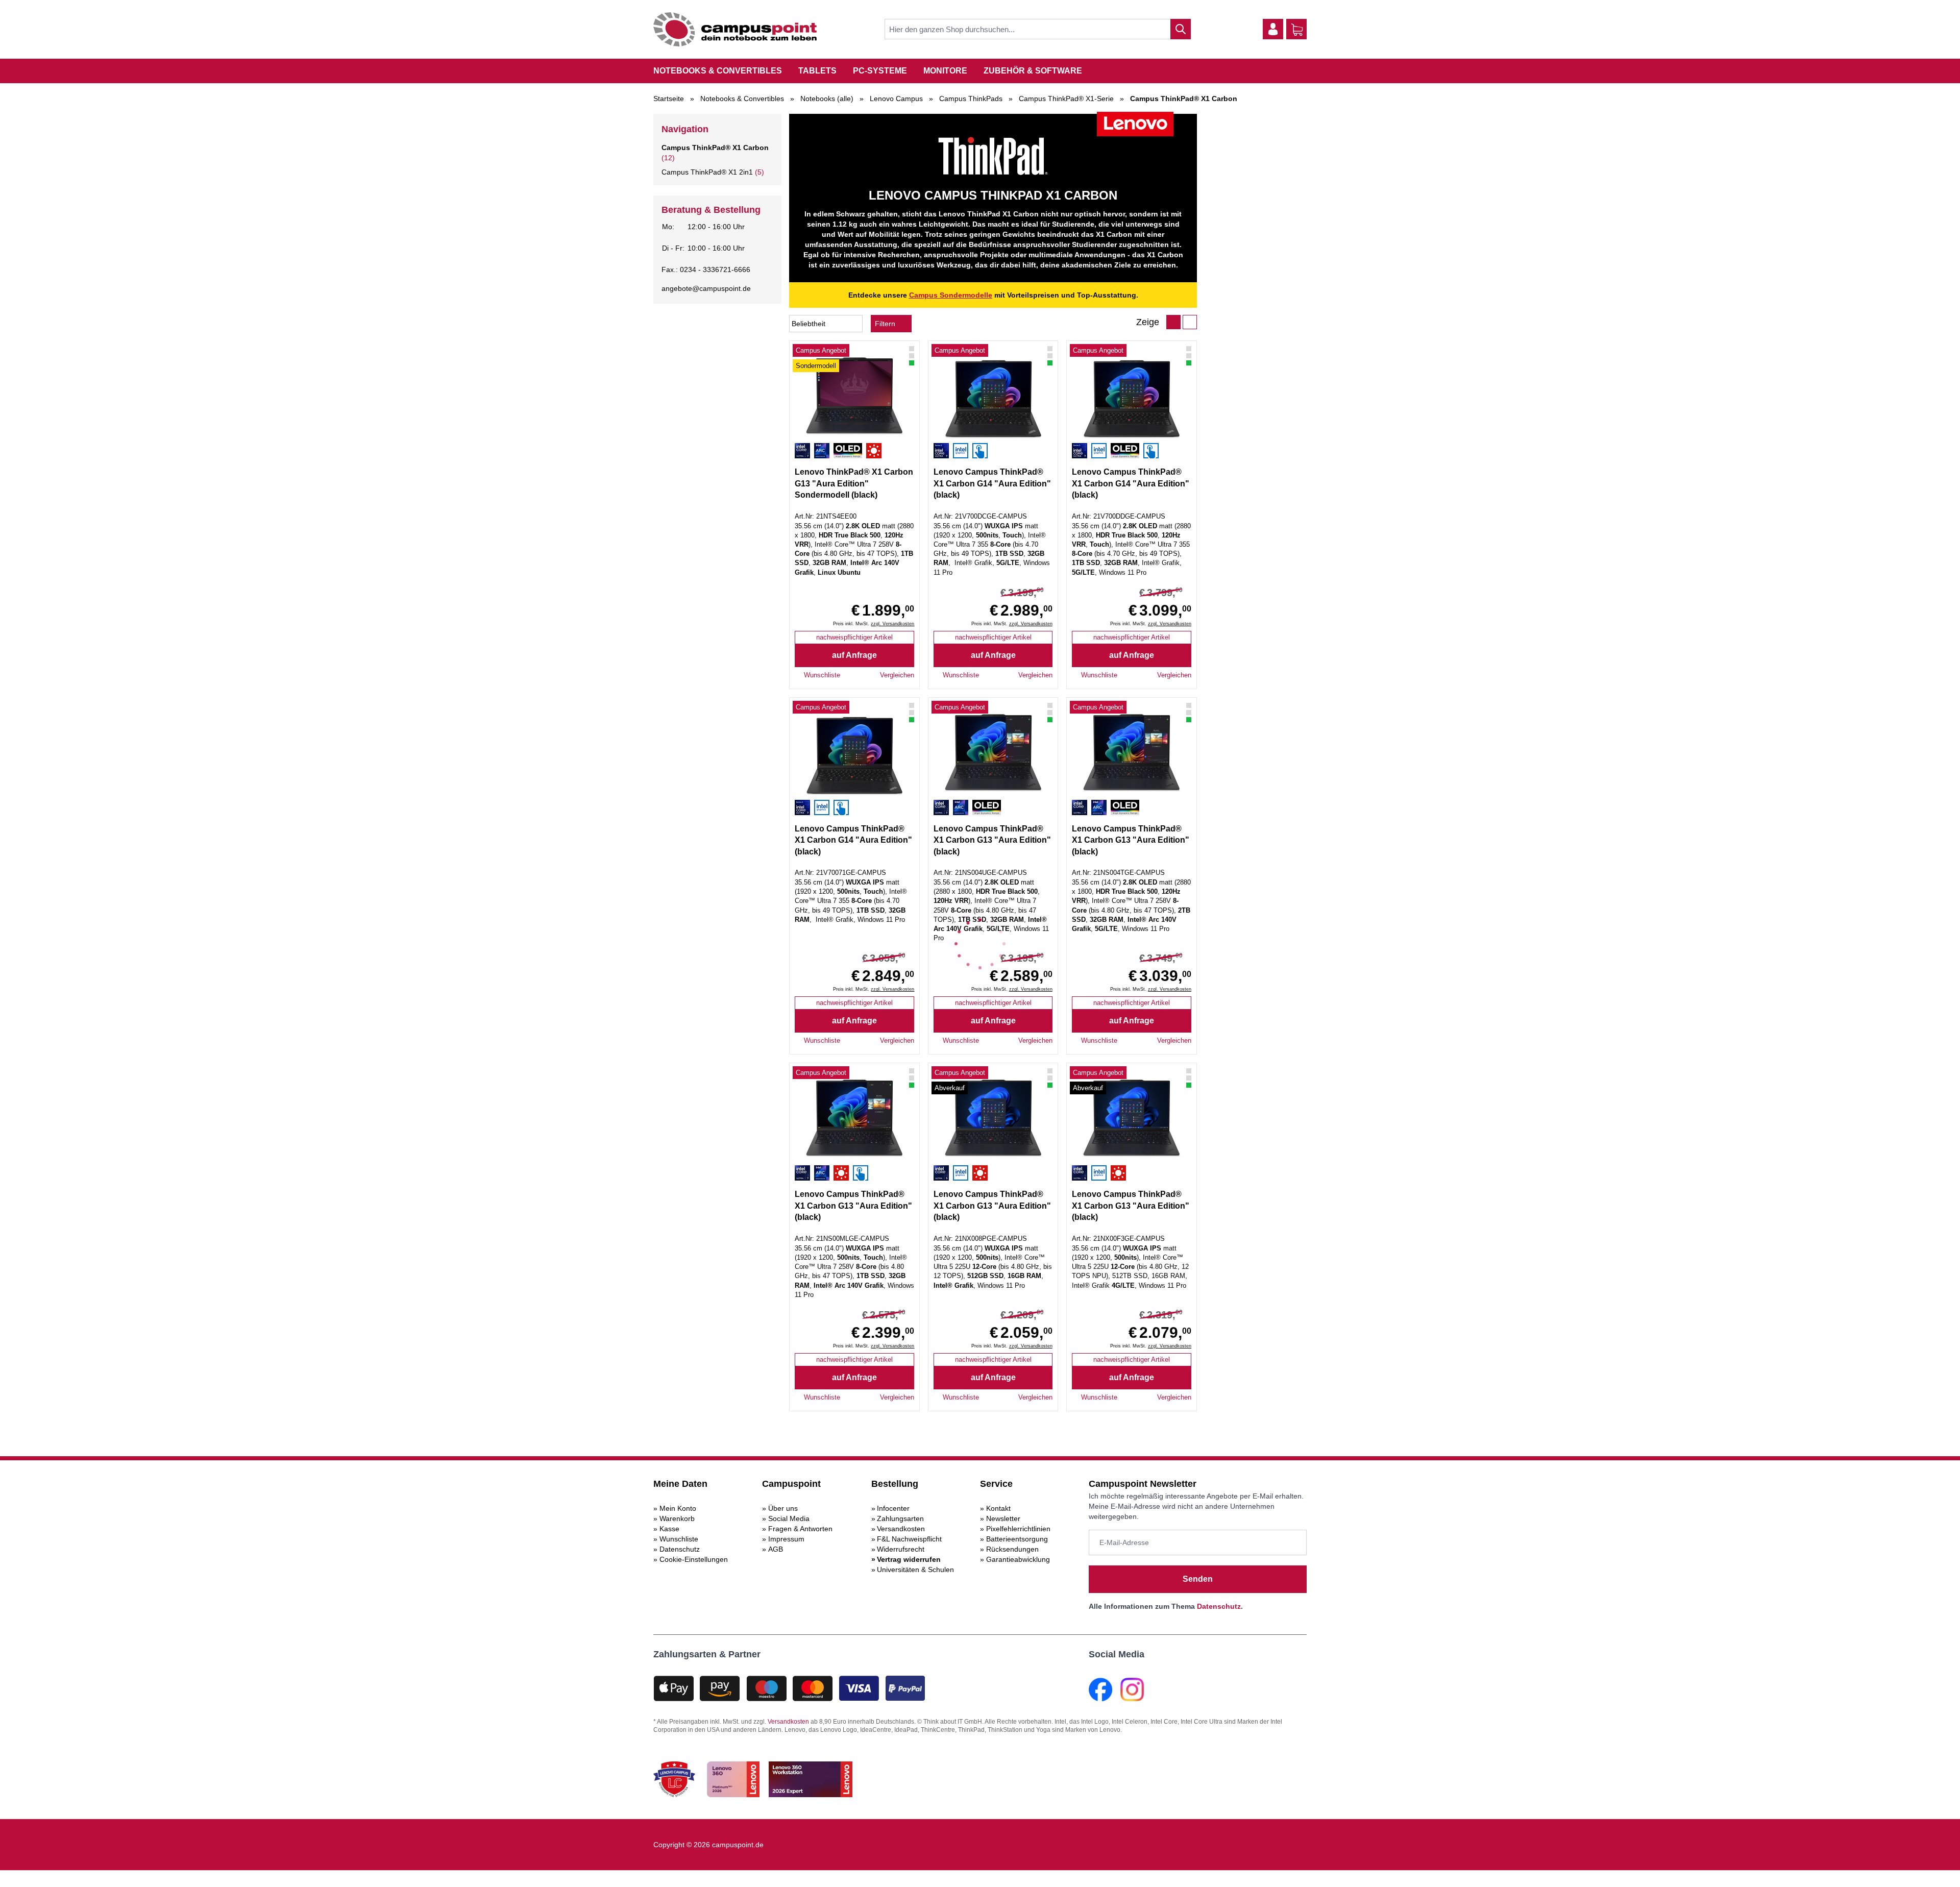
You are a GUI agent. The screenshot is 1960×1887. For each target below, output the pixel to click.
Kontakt (998, 1508)
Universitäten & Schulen (915, 1570)
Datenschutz (680, 1549)
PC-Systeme (880, 71)
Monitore (945, 71)
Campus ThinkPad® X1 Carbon (715, 148)
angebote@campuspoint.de (706, 288)
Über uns (783, 1508)
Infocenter (893, 1508)
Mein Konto (678, 1508)
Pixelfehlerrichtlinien (1018, 1529)
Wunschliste (679, 1539)
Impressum (786, 1539)
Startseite (669, 99)
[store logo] (735, 29)
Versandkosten (901, 1529)
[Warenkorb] (1297, 30)
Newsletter (1003, 1518)
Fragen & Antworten (800, 1529)
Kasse (669, 1529)
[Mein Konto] (1273, 29)
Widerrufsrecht (901, 1549)
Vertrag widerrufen (909, 1559)
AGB (776, 1549)
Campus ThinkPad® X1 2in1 (707, 172)
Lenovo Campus (896, 99)
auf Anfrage (854, 655)
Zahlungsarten (900, 1518)
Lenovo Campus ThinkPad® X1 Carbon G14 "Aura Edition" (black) (992, 483)
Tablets (817, 71)
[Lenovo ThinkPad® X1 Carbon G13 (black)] (993, 1119)
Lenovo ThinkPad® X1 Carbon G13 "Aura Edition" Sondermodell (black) (854, 483)
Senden (1198, 1579)
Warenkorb (677, 1518)
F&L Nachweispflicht (909, 1539)
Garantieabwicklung (1018, 1559)
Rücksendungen (1012, 1549)
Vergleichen (897, 675)
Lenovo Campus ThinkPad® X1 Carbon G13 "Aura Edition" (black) (992, 840)
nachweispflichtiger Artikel (854, 637)
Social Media (789, 1518)
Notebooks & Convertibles (718, 71)
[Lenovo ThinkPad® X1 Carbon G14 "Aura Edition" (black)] (993, 397)
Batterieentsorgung (1017, 1539)
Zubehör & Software (1033, 71)
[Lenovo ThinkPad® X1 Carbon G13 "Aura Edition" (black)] (993, 754)
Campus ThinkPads (971, 99)
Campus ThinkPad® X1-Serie (1066, 99)
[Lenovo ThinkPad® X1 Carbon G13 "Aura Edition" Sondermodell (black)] (854, 397)
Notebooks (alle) (827, 99)
